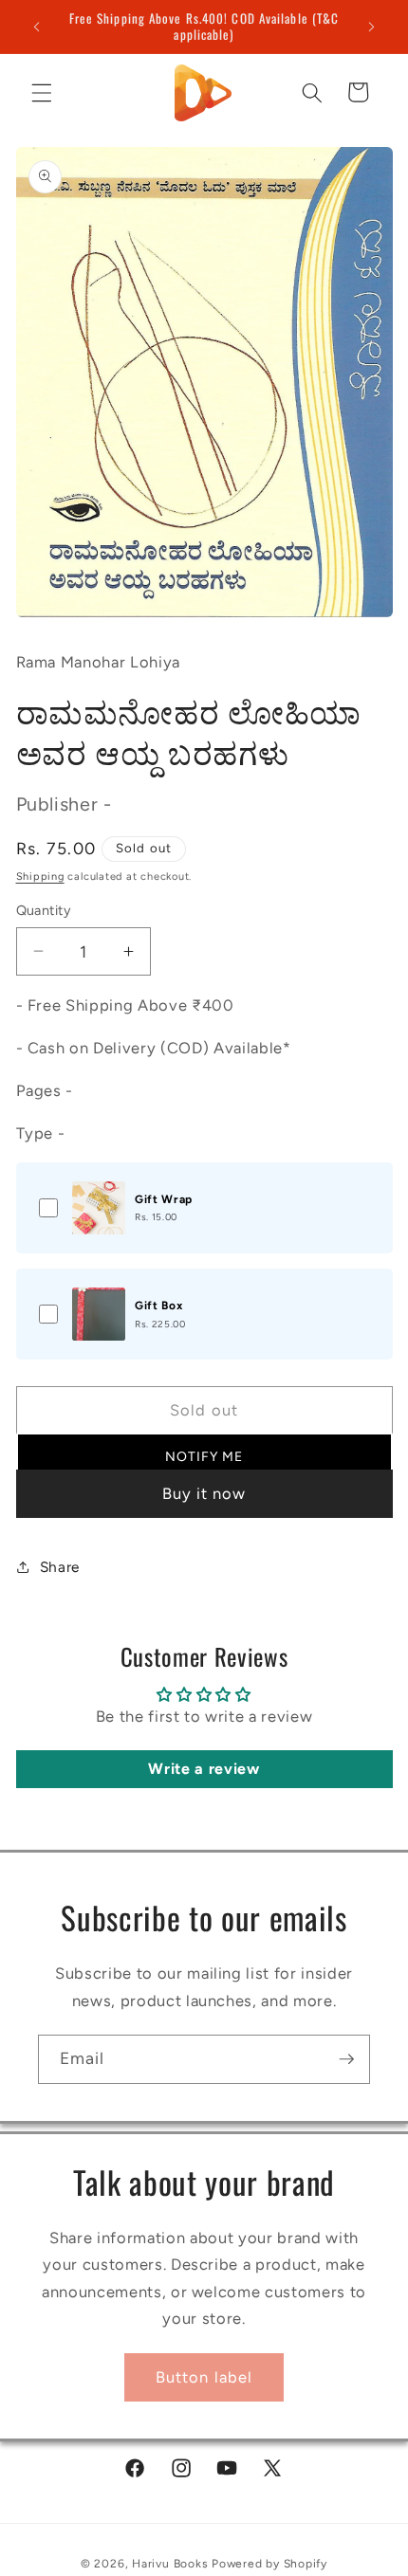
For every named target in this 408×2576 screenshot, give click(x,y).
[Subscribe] (346, 2059)
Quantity (44, 910)
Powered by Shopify (269, 2564)
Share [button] (60, 1567)
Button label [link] (204, 2377)
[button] (42, 92)
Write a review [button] (204, 1769)
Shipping (40, 877)
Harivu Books (170, 2564)
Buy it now (204, 1493)
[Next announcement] (372, 27)
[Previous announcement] (37, 27)
